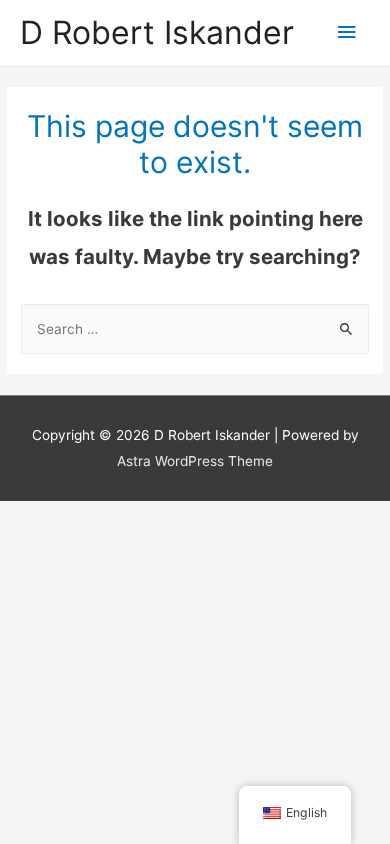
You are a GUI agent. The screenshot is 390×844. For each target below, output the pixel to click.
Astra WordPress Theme (195, 461)
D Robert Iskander (157, 32)
